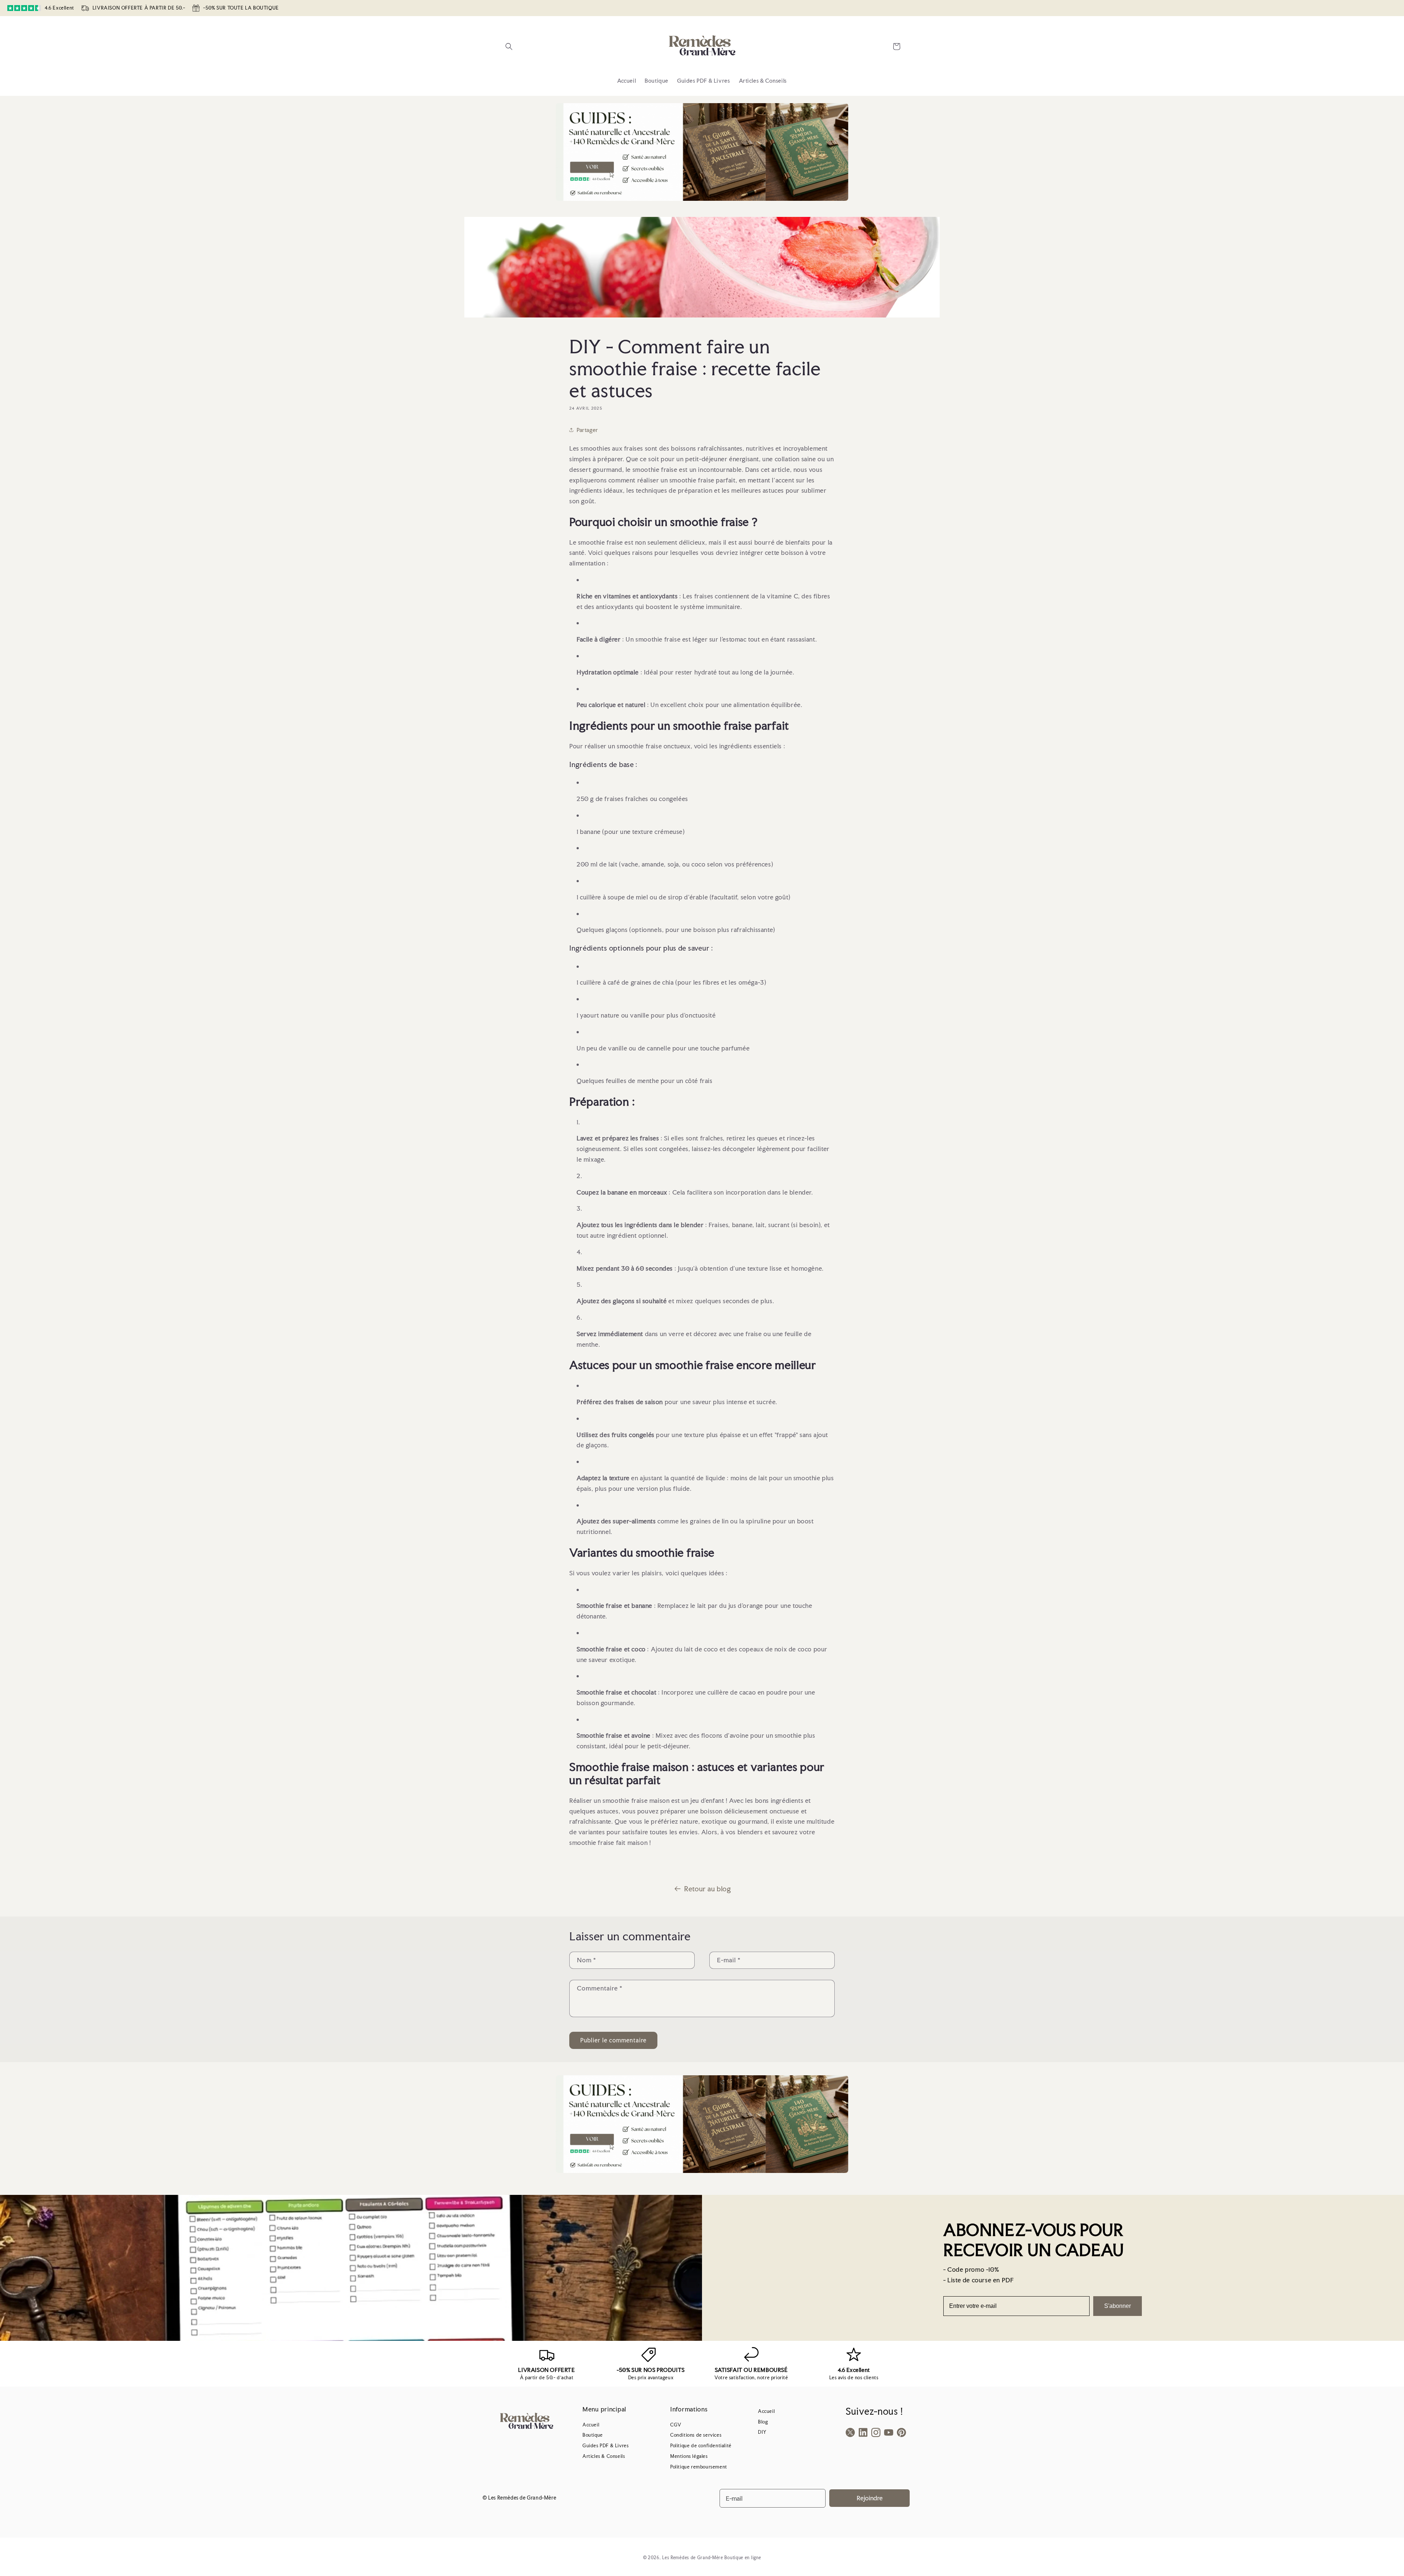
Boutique (593, 2435)
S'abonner (1118, 2306)
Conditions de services (696, 2435)
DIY (762, 2432)
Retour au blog (707, 1889)
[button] (509, 46)
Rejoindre (870, 2498)
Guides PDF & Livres (605, 2446)
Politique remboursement (699, 2467)
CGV (676, 2425)
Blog (763, 2422)
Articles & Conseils (604, 2456)
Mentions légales (689, 2456)
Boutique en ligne (743, 2558)
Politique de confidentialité (701, 2446)
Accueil (591, 2425)
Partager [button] (587, 430)
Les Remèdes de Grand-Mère (693, 2558)
